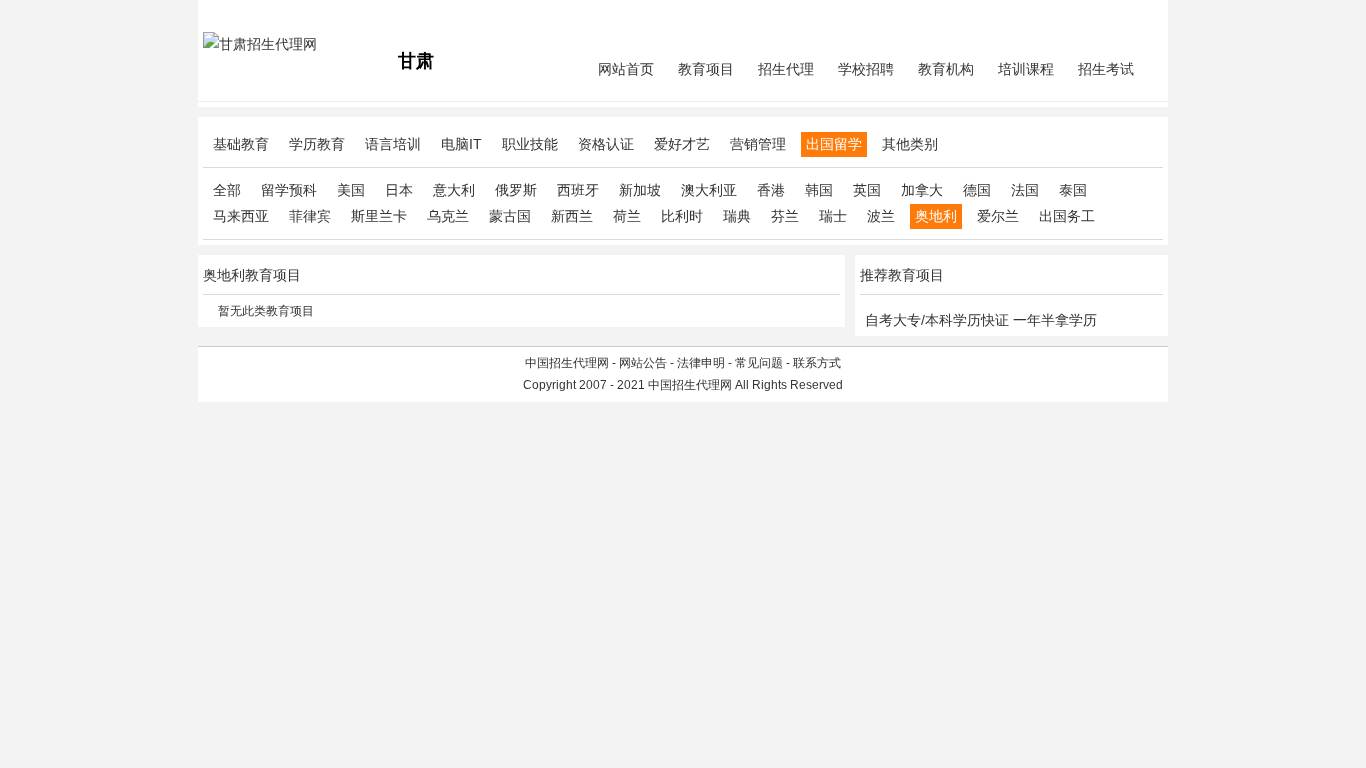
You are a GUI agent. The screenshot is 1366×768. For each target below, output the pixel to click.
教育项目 (706, 69)
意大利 (454, 190)
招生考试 (1106, 69)
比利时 (682, 216)
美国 (351, 190)
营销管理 (758, 144)
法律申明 (701, 363)
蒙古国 (510, 216)
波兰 (881, 216)
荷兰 (627, 216)
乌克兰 (448, 216)
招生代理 (786, 69)
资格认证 (606, 144)
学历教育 (317, 144)
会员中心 (1088, 16)
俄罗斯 (516, 190)
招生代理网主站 (245, 16)
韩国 (819, 190)
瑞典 (737, 216)
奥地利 (936, 216)
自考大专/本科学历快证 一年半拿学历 (981, 320)
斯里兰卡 (379, 216)
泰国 (1073, 190)
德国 (977, 190)
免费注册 (1139, 16)
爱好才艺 (682, 144)
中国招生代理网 (567, 363)
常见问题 (759, 363)
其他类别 (910, 144)
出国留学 (834, 144)
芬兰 (785, 216)
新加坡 (640, 190)
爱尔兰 (998, 216)
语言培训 (393, 144)
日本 (399, 190)
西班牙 (578, 190)
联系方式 (817, 363)
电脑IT (461, 144)
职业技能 (530, 144)
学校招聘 (866, 69)
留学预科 (289, 190)
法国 (1025, 190)
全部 (227, 190)
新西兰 (572, 216)
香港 (771, 190)
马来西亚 (241, 216)
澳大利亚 (709, 190)
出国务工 (1067, 216)
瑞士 (833, 216)
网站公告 (643, 363)
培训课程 (1026, 69)
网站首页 (626, 69)
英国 (867, 190)
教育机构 (946, 69)
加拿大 (922, 190)
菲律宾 (310, 216)
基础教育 (241, 144)
